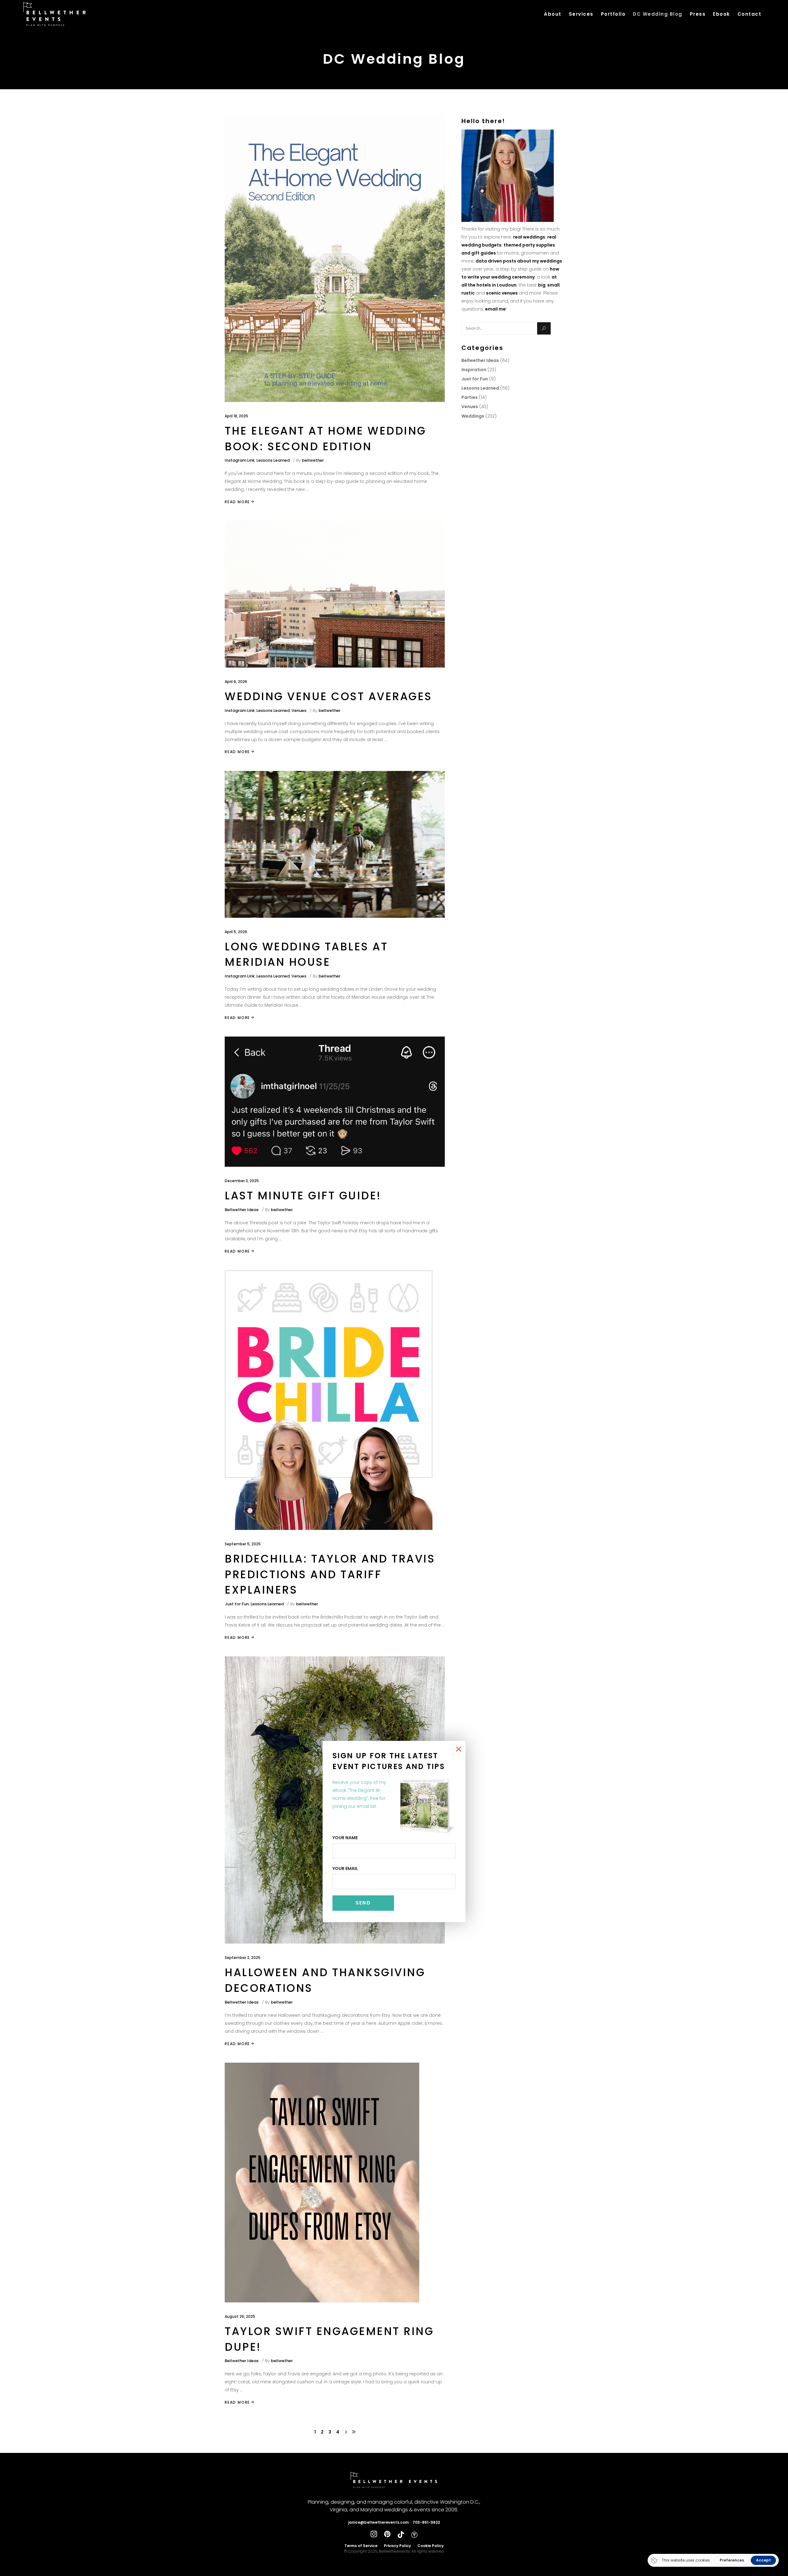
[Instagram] (374, 2534)
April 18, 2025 (236, 416)
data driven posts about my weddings (519, 261)
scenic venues (502, 293)
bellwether (313, 460)
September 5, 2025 (243, 1544)
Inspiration (474, 370)
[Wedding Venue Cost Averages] (335, 594)
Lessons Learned (273, 460)
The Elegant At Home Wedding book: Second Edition (326, 439)
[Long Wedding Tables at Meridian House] (335, 844)
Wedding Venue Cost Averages (328, 696)
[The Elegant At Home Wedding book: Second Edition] (335, 259)
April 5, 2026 (236, 932)
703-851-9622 (426, 2522)
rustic (468, 293)
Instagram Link (240, 460)
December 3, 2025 (242, 1181)
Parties (470, 397)
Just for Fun (237, 1604)
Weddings (473, 416)
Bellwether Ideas (242, 1210)
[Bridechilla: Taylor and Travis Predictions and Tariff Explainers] (329, 1400)
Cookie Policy (430, 2546)
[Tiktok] (401, 2534)
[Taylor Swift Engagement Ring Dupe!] (322, 2183)
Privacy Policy (397, 2546)
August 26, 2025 (240, 2316)
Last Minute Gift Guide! (303, 1196)
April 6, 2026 (236, 682)
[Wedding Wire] (414, 2534)
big (542, 285)
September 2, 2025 (243, 1958)
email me (495, 309)
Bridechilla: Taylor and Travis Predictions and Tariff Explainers (330, 1574)
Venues (299, 710)
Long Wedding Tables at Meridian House (306, 954)
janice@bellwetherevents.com (378, 2522)
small (553, 285)
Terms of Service (361, 2546)
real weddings (529, 237)
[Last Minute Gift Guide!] (335, 1102)
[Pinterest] (387, 2534)
